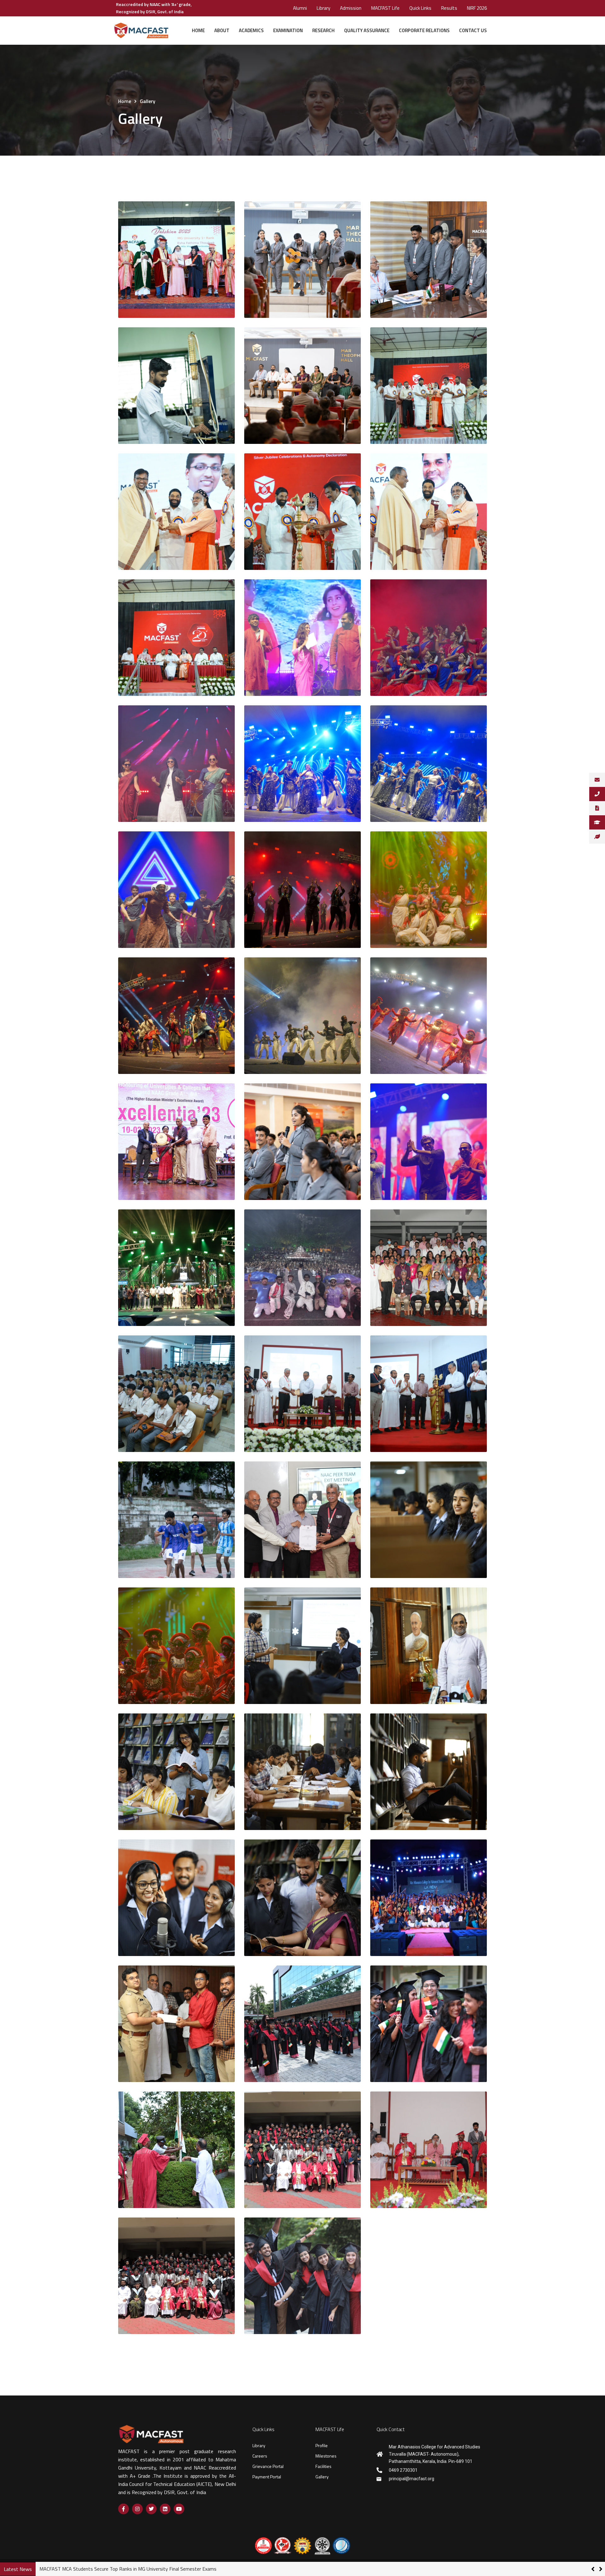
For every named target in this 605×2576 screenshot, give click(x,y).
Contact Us (473, 30)
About (222, 30)
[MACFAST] (141, 31)
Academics (251, 30)
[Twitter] (151, 2509)
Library (323, 8)
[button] (601, 2569)
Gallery (322, 2477)
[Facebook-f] (124, 2509)
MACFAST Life (385, 8)
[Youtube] (179, 2509)
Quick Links (420, 8)
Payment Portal (267, 2477)
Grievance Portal (268, 2466)
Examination (288, 30)
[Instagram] (137, 2509)
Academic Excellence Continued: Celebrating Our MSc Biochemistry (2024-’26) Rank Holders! (136, 2569)
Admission (351, 8)
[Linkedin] (165, 2509)
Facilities (323, 2466)
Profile (322, 2445)
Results (449, 8)
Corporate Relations (424, 30)
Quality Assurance (367, 30)
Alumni (300, 8)
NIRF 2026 (477, 8)
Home (198, 30)
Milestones (326, 2456)
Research (323, 30)
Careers (260, 2456)
